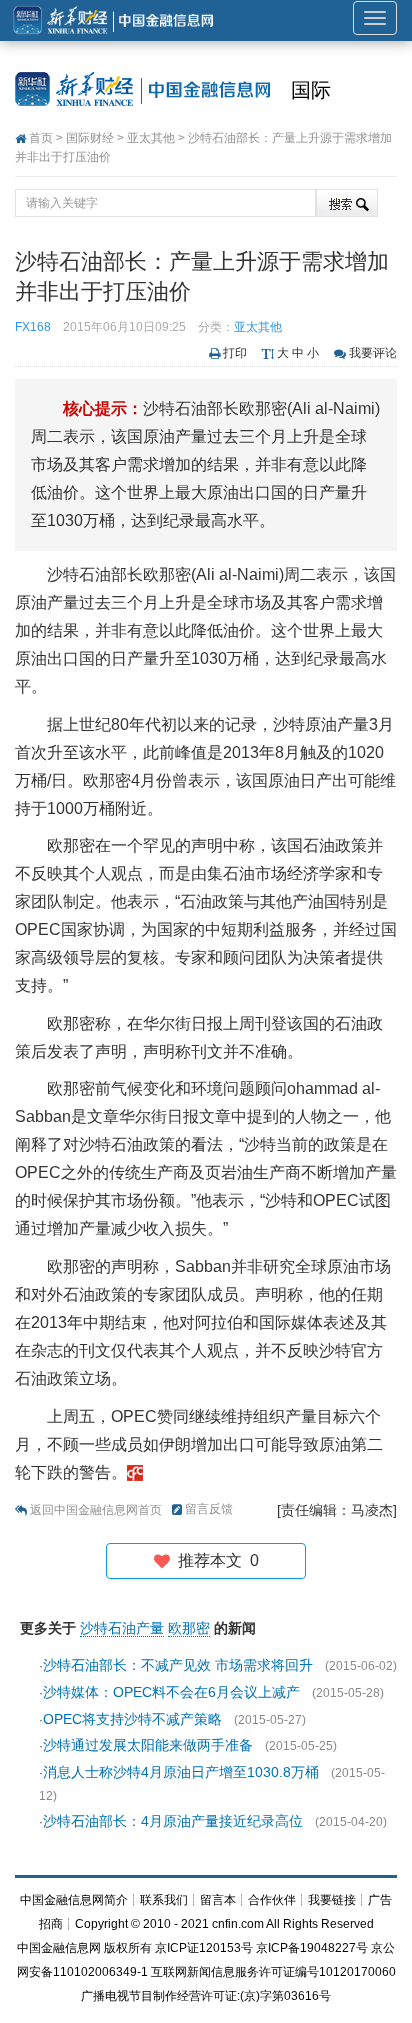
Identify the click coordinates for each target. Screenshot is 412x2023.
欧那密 (189, 1628)
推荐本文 (214, 1560)
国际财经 (90, 138)
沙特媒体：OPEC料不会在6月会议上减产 (171, 1692)
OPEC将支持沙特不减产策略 (132, 1719)
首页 (41, 138)
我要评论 (373, 353)
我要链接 (332, 1900)
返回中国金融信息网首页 (96, 1510)
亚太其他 (151, 138)
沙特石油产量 (122, 1628)
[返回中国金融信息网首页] (135, 1472)
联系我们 (164, 1900)
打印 (235, 353)
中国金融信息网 (59, 1948)
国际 (311, 90)
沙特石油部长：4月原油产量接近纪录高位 (173, 1821)
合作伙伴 (272, 1900)
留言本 (218, 1900)
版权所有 (128, 1948)
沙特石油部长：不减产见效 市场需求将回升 (178, 1665)
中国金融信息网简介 (74, 1900)
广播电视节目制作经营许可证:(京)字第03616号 (206, 1996)
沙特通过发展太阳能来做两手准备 (148, 1745)
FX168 (33, 327)
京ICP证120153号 (204, 1948)
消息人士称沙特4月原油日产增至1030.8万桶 (181, 1772)
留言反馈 (209, 1509)
